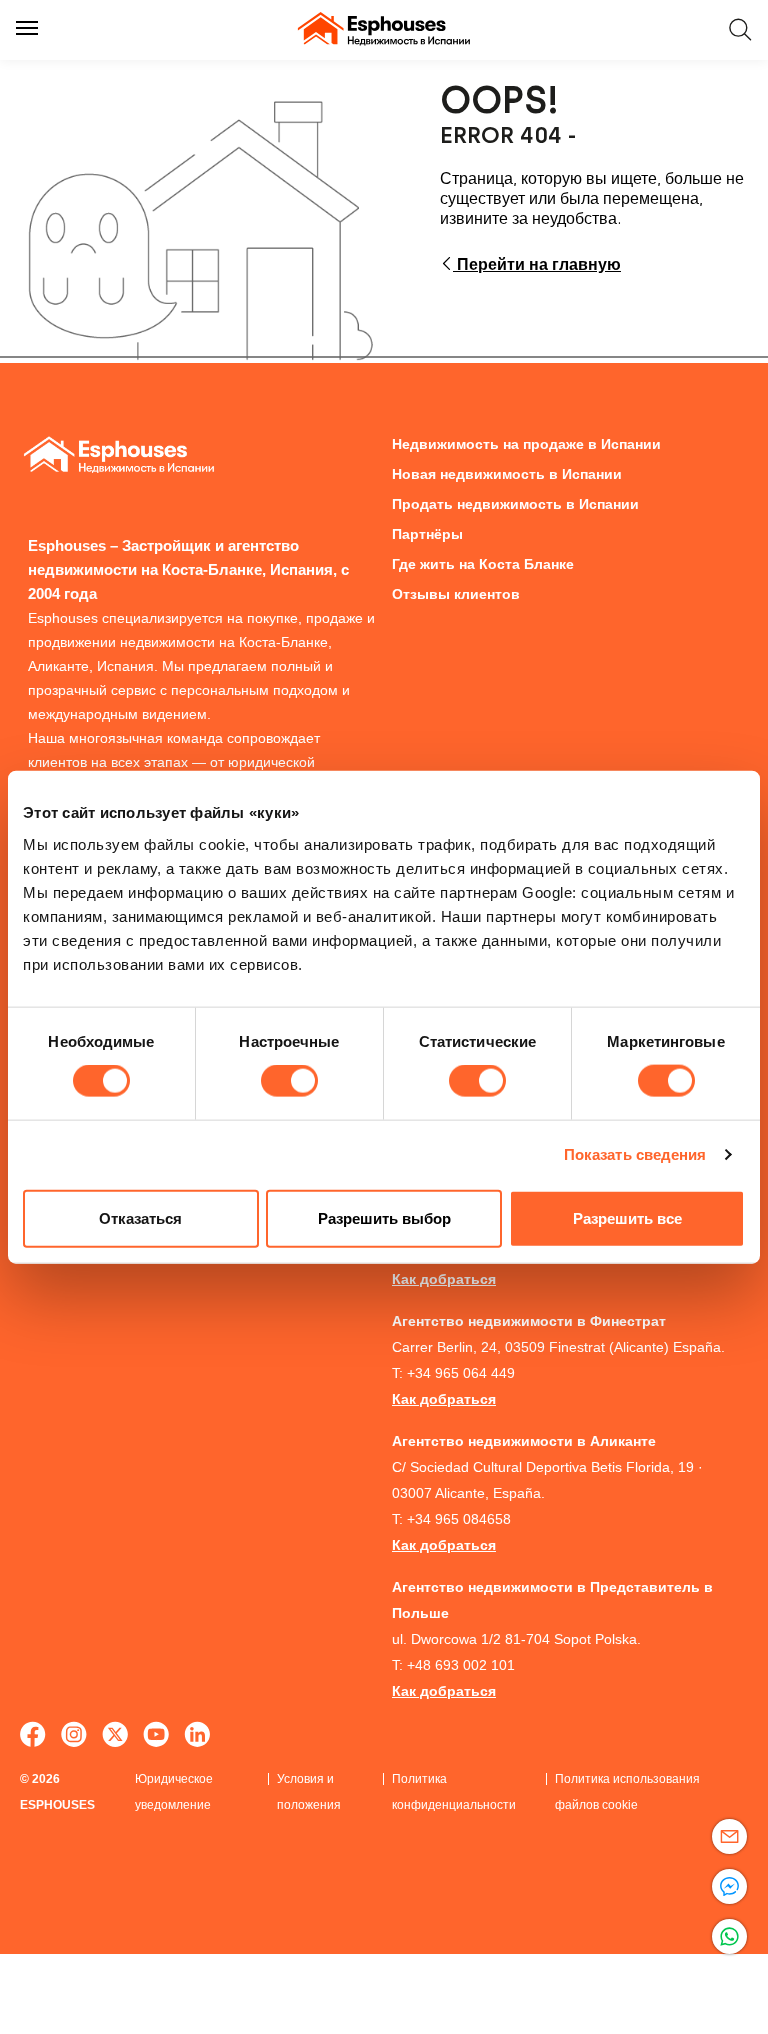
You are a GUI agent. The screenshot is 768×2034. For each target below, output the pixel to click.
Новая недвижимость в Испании (507, 474)
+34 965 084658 (459, 1519)
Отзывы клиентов (456, 594)
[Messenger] (729, 1886)
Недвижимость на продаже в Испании (526, 444)
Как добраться (444, 1279)
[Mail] (729, 1836)
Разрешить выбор (384, 1217)
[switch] (289, 1081)
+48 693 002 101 (461, 1665)
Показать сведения (635, 1154)
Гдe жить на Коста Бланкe (483, 564)
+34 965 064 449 (461, 1373)
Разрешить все (627, 1217)
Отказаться (140, 1217)
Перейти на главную (537, 264)
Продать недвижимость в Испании (515, 504)
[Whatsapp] (729, 1936)
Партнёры (427, 534)
